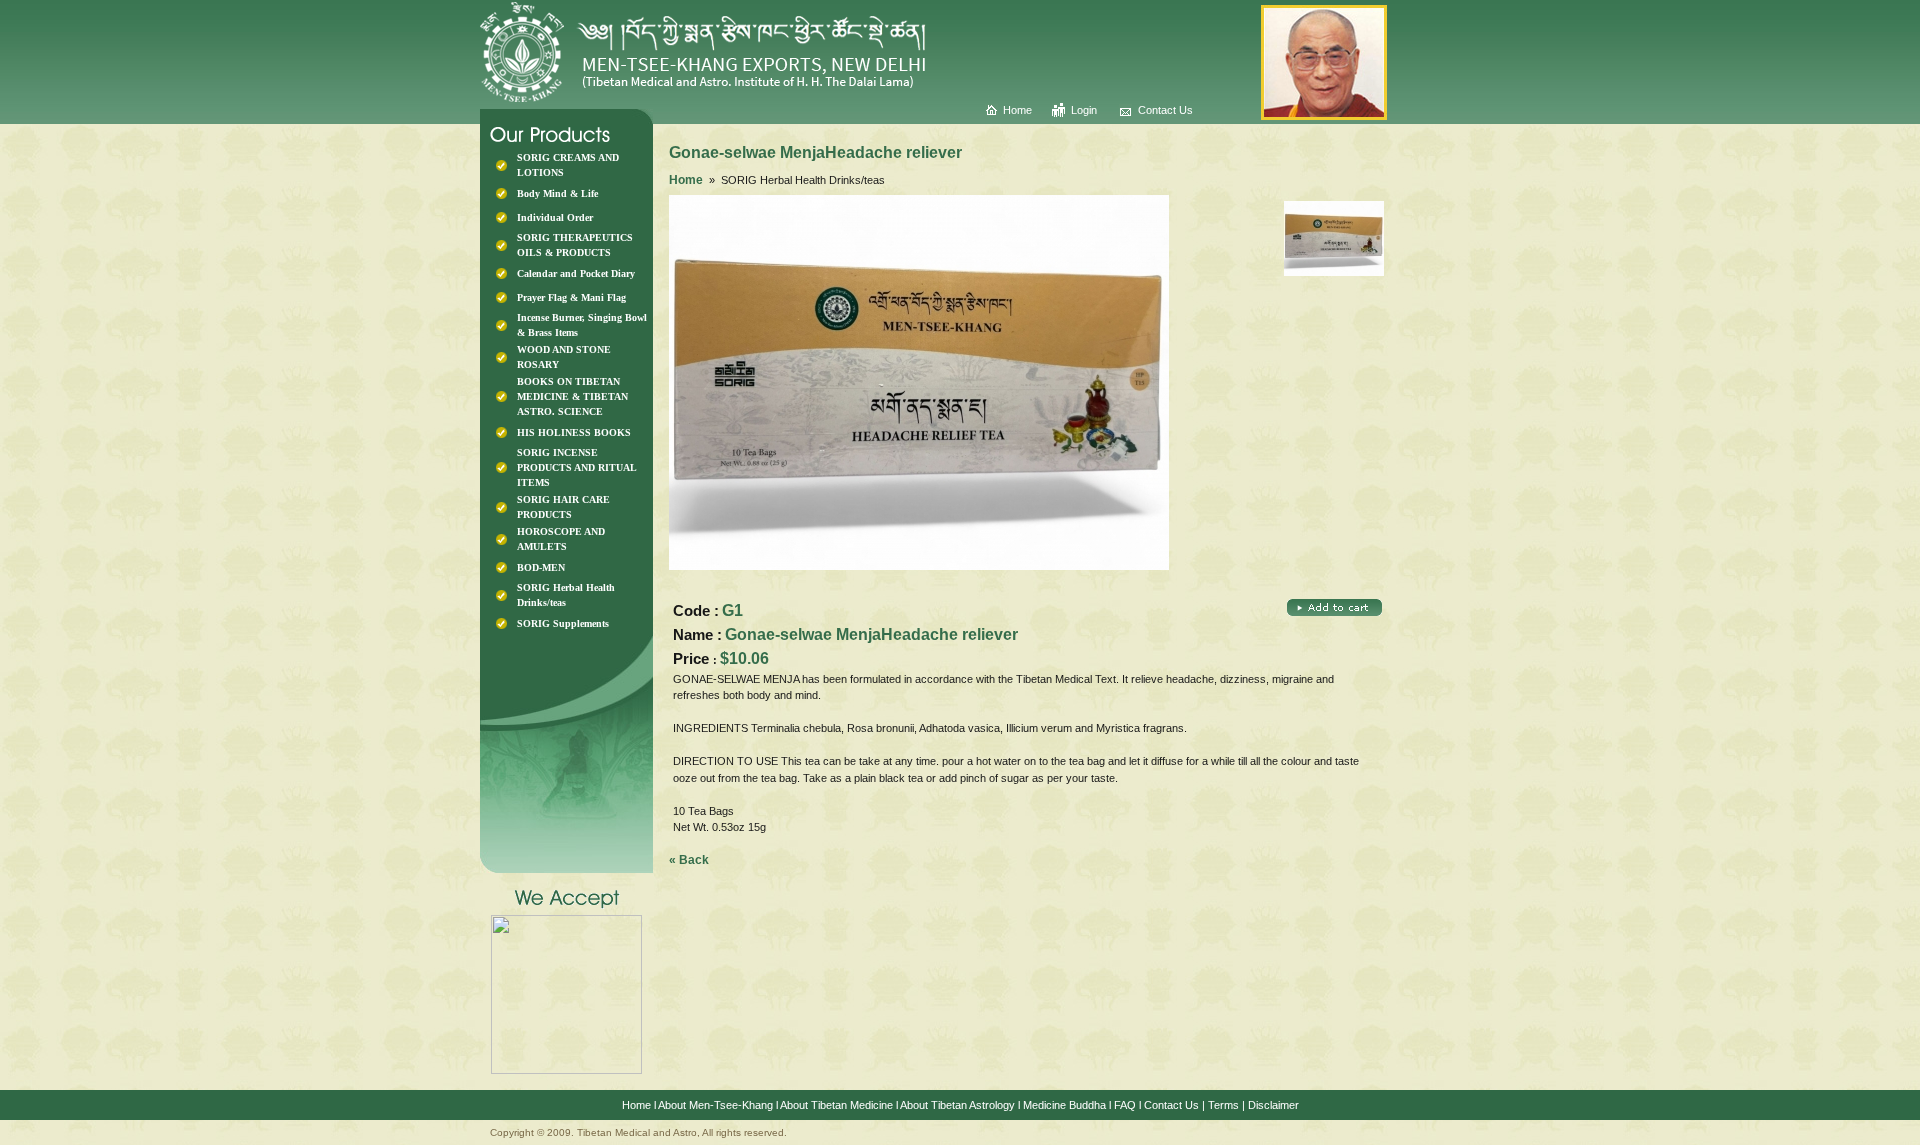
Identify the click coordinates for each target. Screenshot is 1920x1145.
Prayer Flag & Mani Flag (571, 297)
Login (1084, 110)
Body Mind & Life (557, 193)
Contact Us (1165, 110)
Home (1017, 110)
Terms (1223, 1105)
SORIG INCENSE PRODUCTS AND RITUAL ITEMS (576, 467)
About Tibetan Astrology (957, 1105)
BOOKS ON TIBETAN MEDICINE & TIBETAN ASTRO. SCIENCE (572, 396)
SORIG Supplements (563, 623)
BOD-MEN (541, 567)
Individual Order (555, 217)
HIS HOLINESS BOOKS (574, 432)
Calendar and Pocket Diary (576, 273)
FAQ (1125, 1105)
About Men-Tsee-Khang (715, 1105)
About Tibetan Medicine (836, 1105)
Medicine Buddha (1064, 1105)
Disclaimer (1273, 1105)
